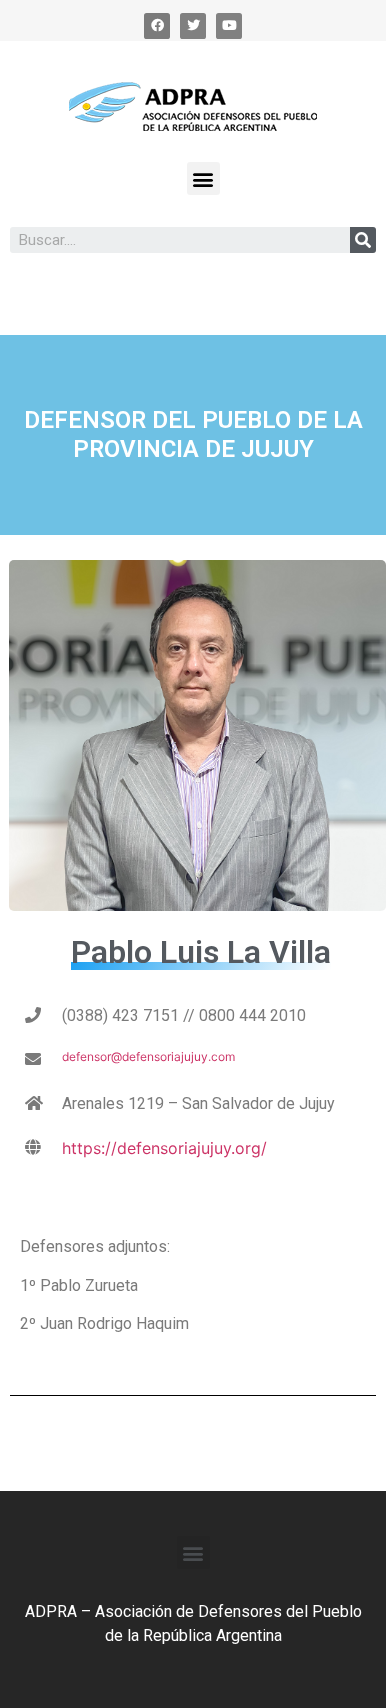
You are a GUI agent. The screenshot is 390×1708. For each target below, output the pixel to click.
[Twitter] (193, 26)
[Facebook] (157, 26)
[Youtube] (229, 26)
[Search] (363, 240)
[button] (203, 178)
